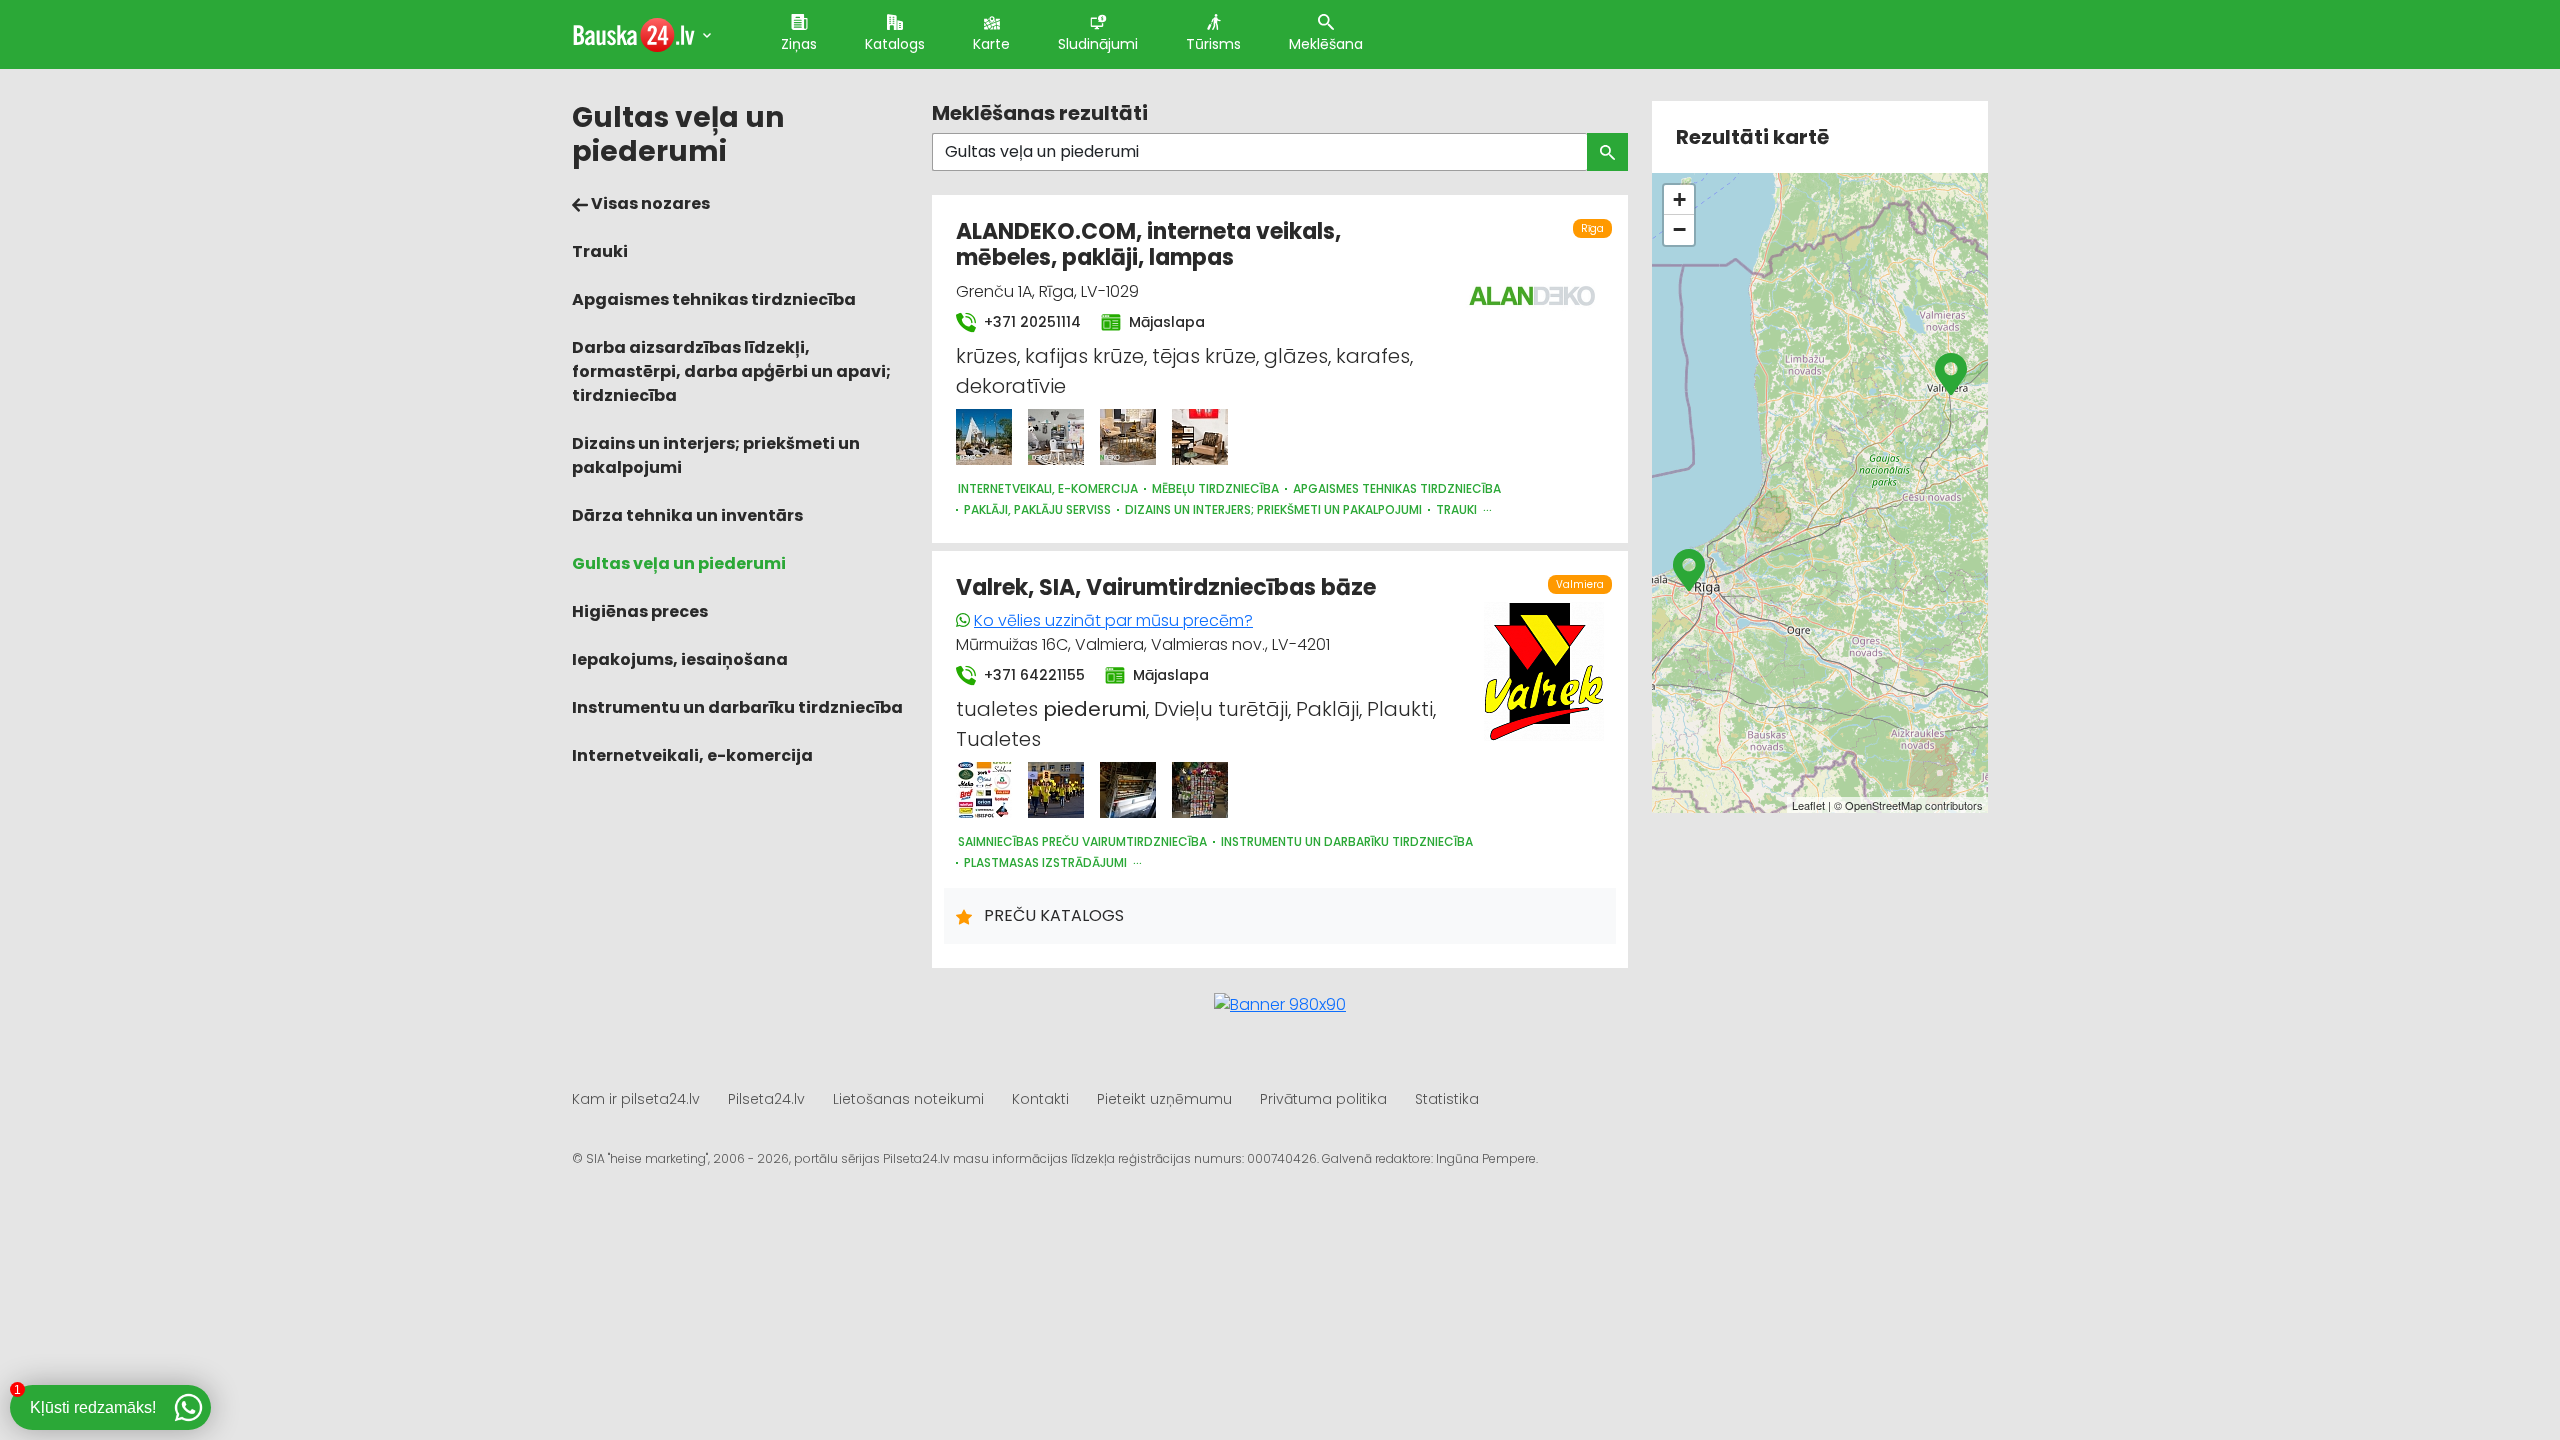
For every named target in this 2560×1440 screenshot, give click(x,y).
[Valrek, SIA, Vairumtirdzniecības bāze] (984, 790)
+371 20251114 (1030, 322)
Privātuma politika (1323, 1099)
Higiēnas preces (640, 611)
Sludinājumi (1098, 44)
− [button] (1679, 229)
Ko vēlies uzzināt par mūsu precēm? (1113, 620)
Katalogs (895, 44)
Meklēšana (1326, 44)
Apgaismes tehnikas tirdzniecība (714, 299)
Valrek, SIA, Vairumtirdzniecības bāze (1166, 587)
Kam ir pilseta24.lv (636, 1099)
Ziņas (799, 44)
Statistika (1447, 1099)
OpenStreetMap (1883, 805)
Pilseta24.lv (766, 1099)
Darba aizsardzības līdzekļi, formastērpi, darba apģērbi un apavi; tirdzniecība (731, 371)
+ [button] (1679, 199)
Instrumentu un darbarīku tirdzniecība (737, 707)
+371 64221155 (1032, 675)
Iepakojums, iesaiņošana (680, 659)
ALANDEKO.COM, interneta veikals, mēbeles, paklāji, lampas (1148, 244)
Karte (991, 44)
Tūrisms (1213, 44)
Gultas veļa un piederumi (679, 563)
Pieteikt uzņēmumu (1164, 1099)
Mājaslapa (1165, 322)
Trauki (600, 251)
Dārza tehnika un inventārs (687, 515)
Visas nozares (649, 203)
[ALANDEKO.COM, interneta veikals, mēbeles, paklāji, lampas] (984, 437)
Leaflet (1808, 805)
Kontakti (1040, 1099)
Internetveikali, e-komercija (692, 755)
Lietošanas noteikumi (908, 1099)
